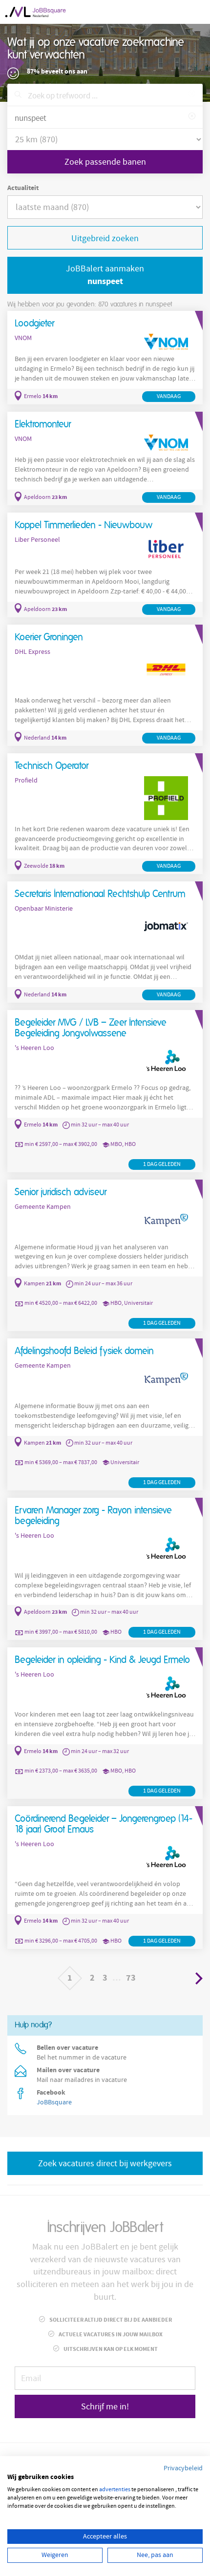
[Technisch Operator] (105, 814)
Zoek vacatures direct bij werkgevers (105, 2164)
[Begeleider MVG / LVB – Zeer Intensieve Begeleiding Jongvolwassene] (105, 1091)
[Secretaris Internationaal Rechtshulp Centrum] (105, 942)
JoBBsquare (54, 2102)
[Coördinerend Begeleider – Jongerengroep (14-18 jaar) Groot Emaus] (105, 1878)
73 (131, 1978)
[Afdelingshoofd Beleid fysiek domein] (105, 1414)
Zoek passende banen (105, 162)
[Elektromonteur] (105, 458)
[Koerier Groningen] (105, 685)
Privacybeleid (183, 2468)
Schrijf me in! (105, 2407)
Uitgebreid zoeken (105, 239)
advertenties (115, 2490)
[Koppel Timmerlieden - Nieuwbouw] (105, 565)
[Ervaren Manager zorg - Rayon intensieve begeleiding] (105, 1569)
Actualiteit (23, 188)
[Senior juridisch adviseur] (105, 1255)
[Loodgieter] (105, 358)
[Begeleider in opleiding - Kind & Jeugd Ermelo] (105, 1723)
